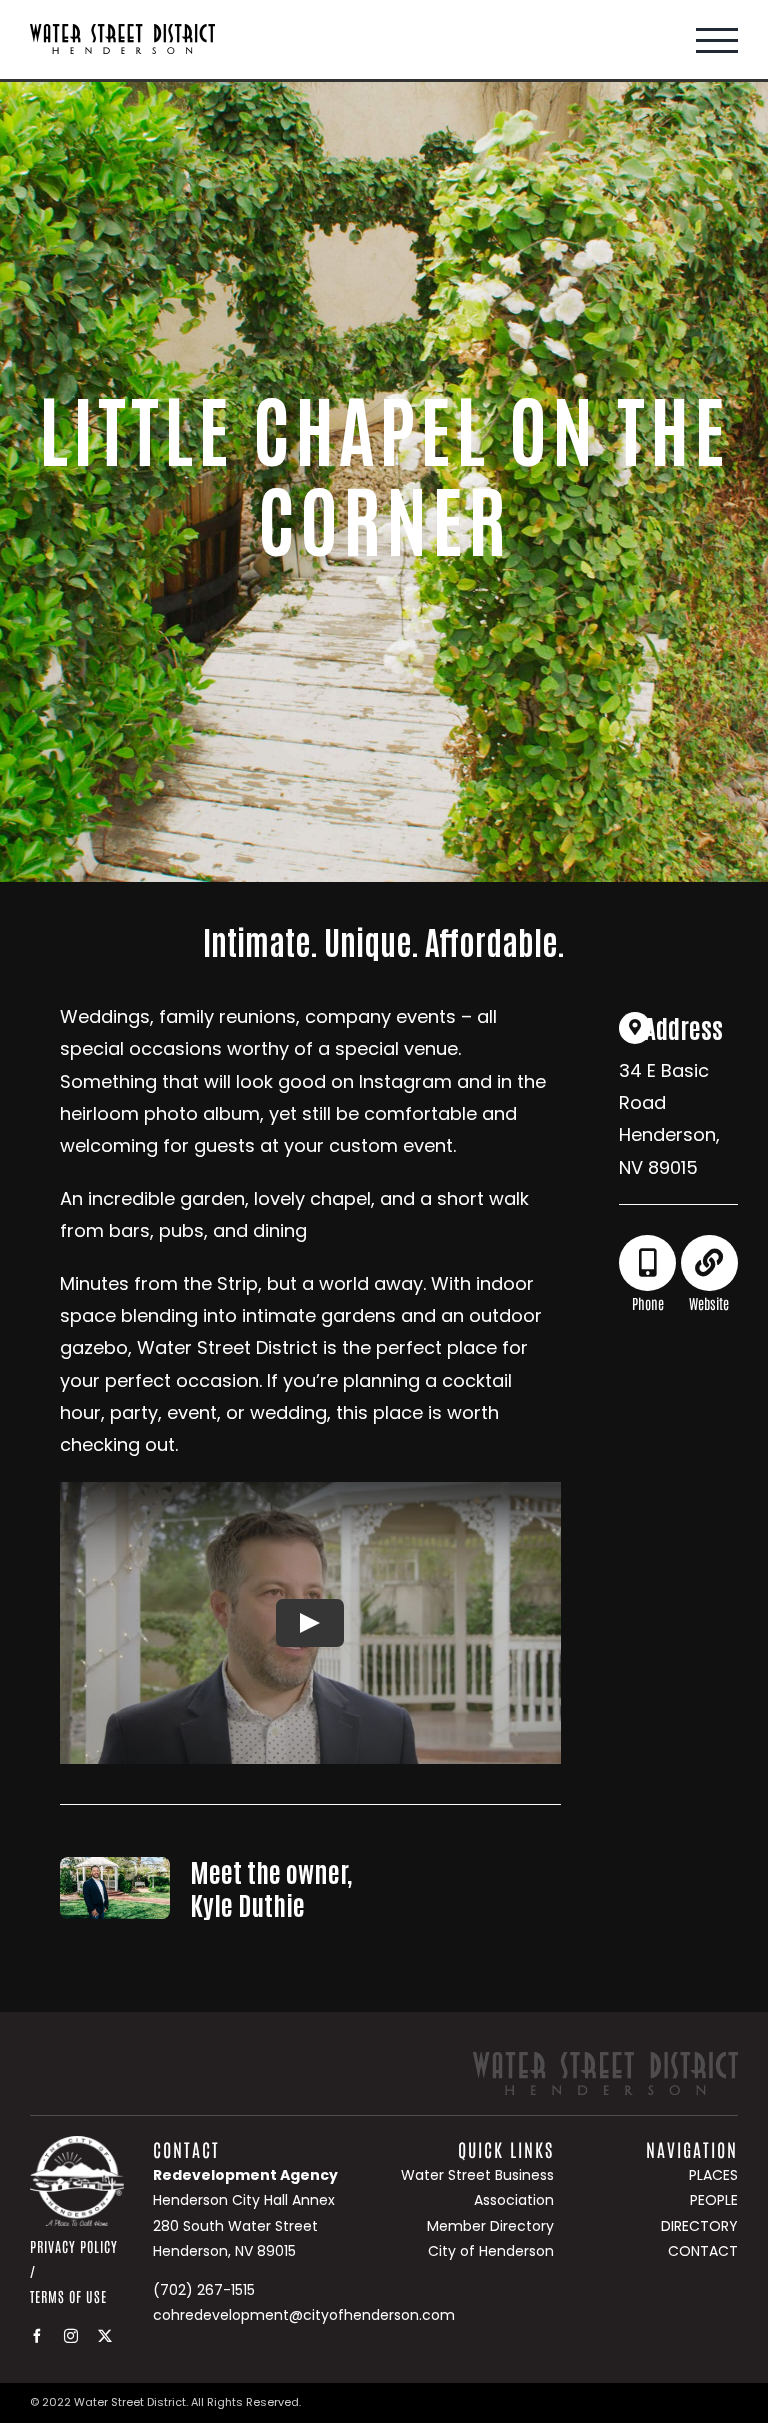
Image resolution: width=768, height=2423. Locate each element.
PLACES (713, 2175)
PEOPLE (714, 2200)
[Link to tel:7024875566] (647, 1263)
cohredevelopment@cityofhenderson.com (304, 2315)
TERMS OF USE (68, 2296)
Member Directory (490, 2226)
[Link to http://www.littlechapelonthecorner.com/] (709, 1263)
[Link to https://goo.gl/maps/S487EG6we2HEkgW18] (635, 1028)
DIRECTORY (699, 2226)
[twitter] (105, 2336)
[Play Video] (310, 1623)
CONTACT (703, 2251)
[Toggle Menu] (717, 40)
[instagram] (71, 2336)
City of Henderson (491, 2251)
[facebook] (37, 2336)
